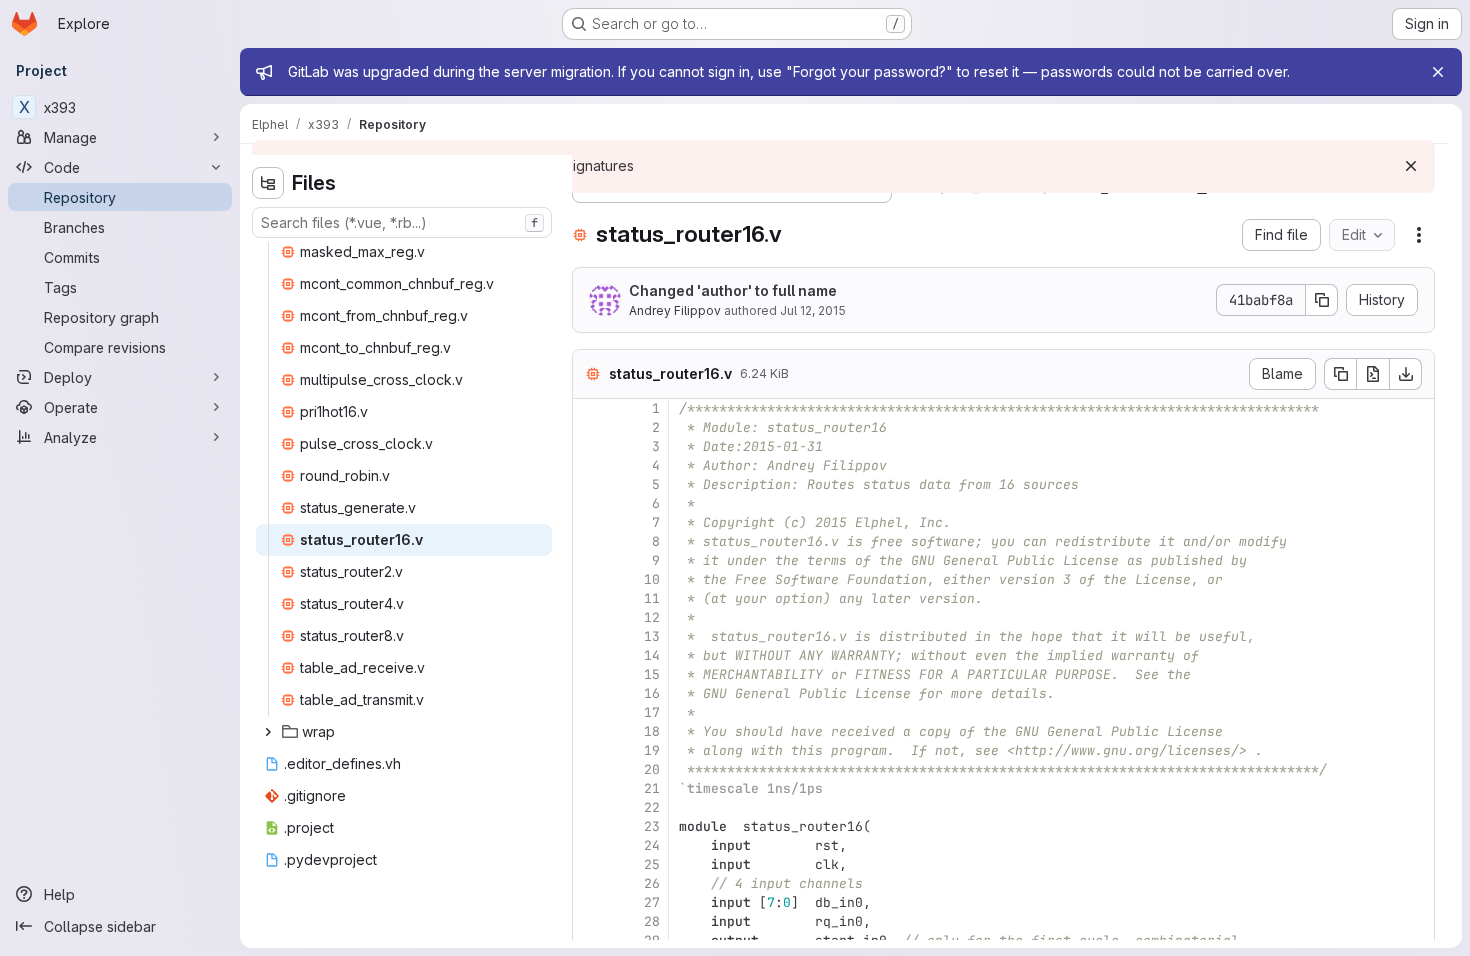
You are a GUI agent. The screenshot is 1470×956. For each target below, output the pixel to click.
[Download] (1406, 374)
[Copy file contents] (1340, 374)
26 (652, 883)
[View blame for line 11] (590, 598)
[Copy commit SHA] (1322, 300)
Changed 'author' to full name (733, 290)
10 (652, 579)
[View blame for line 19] (590, 750)
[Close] (1438, 72)
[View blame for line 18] (590, 731)
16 (652, 693)
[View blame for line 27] (590, 902)
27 (652, 902)
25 (652, 864)
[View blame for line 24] (590, 845)
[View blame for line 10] (590, 579)
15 (652, 674)
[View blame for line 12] (590, 617)
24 (652, 845)
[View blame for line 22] (590, 807)
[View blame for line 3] (590, 446)
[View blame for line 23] (590, 826)
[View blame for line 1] (590, 408)
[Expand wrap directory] (268, 732)
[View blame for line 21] (590, 788)
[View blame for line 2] (590, 427)
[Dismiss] (1411, 166)
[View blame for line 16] (590, 693)
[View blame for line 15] (590, 674)
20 (652, 769)
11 (652, 598)
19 (652, 750)
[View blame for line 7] (590, 522)
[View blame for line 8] (590, 541)
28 (652, 921)
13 (652, 636)
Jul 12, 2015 (813, 310)
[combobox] (402, 222)
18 (652, 731)
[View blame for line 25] (590, 864)
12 (652, 617)
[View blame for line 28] (590, 921)
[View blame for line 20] (590, 769)
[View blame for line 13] (590, 636)
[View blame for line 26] (590, 883)
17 (652, 712)
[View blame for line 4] (590, 465)
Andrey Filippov (675, 310)
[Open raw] (1373, 374)
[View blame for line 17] (590, 712)
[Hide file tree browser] (268, 183)
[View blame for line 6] (590, 503)
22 (652, 807)
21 (652, 788)
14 (652, 655)
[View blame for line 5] (590, 484)
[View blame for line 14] (590, 655)
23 (652, 826)
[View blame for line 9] (590, 560)
